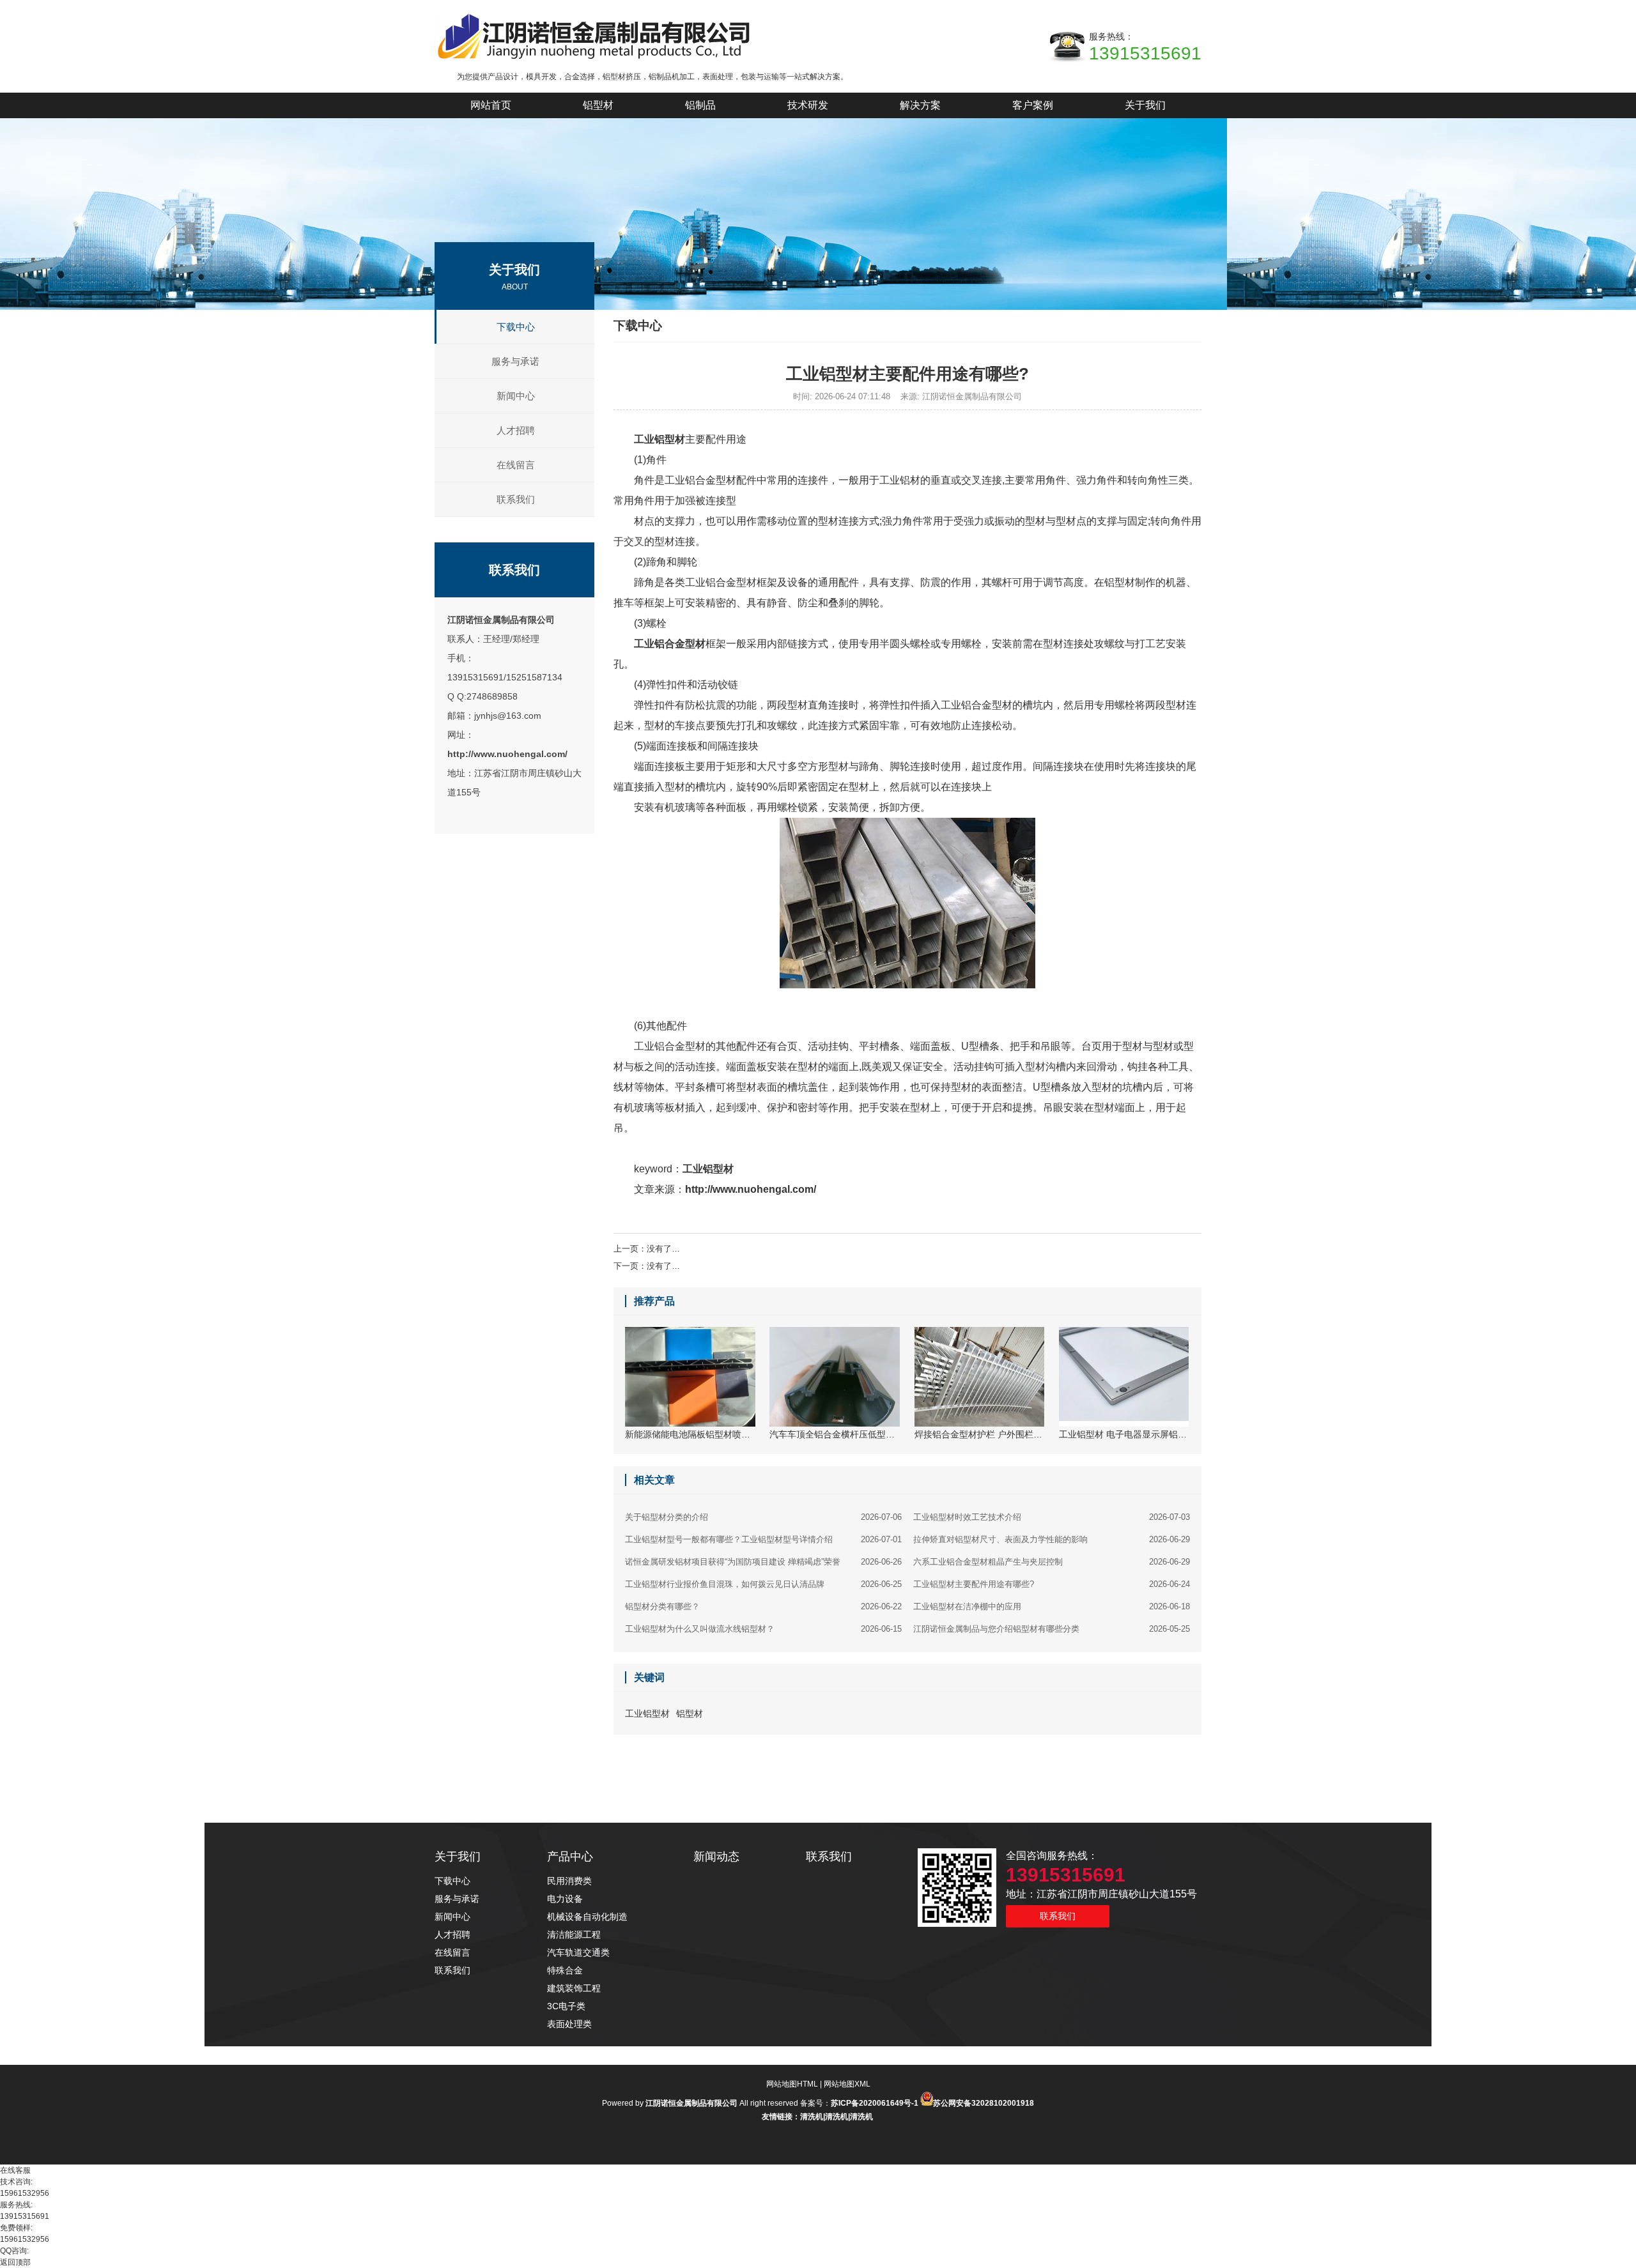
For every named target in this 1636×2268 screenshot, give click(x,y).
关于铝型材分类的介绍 (763, 1517)
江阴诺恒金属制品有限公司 (501, 620)
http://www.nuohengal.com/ (507, 754)
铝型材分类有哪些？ (763, 1606)
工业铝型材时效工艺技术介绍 (1052, 1517)
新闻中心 (516, 396)
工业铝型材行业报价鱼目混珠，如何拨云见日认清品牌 (763, 1584)
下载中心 (516, 327)
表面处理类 (569, 2024)
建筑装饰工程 (574, 1988)
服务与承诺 (515, 361)
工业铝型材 (708, 1169)
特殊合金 (565, 1970)
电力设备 (565, 1899)
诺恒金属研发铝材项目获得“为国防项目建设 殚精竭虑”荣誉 (763, 1562)
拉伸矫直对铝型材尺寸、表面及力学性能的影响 (1052, 1539)
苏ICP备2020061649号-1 (875, 2103)
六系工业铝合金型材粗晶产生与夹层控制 (1052, 1562)
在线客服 (15, 2170)
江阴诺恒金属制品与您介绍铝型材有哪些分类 (1052, 1629)
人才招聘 (516, 430)
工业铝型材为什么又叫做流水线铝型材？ (763, 1629)
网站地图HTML (792, 2084)
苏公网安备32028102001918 (984, 2103)
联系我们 (516, 499)
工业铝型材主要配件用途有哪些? (1052, 1584)
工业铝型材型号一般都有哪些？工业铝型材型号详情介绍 (763, 1539)
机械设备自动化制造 (587, 1917)
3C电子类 (566, 2006)
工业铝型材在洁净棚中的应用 (1052, 1606)
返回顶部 (15, 2262)
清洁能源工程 (574, 1935)
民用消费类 (569, 1881)
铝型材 (690, 1713)
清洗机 (812, 2117)
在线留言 (516, 465)
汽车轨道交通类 (578, 1952)
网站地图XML (847, 2084)
